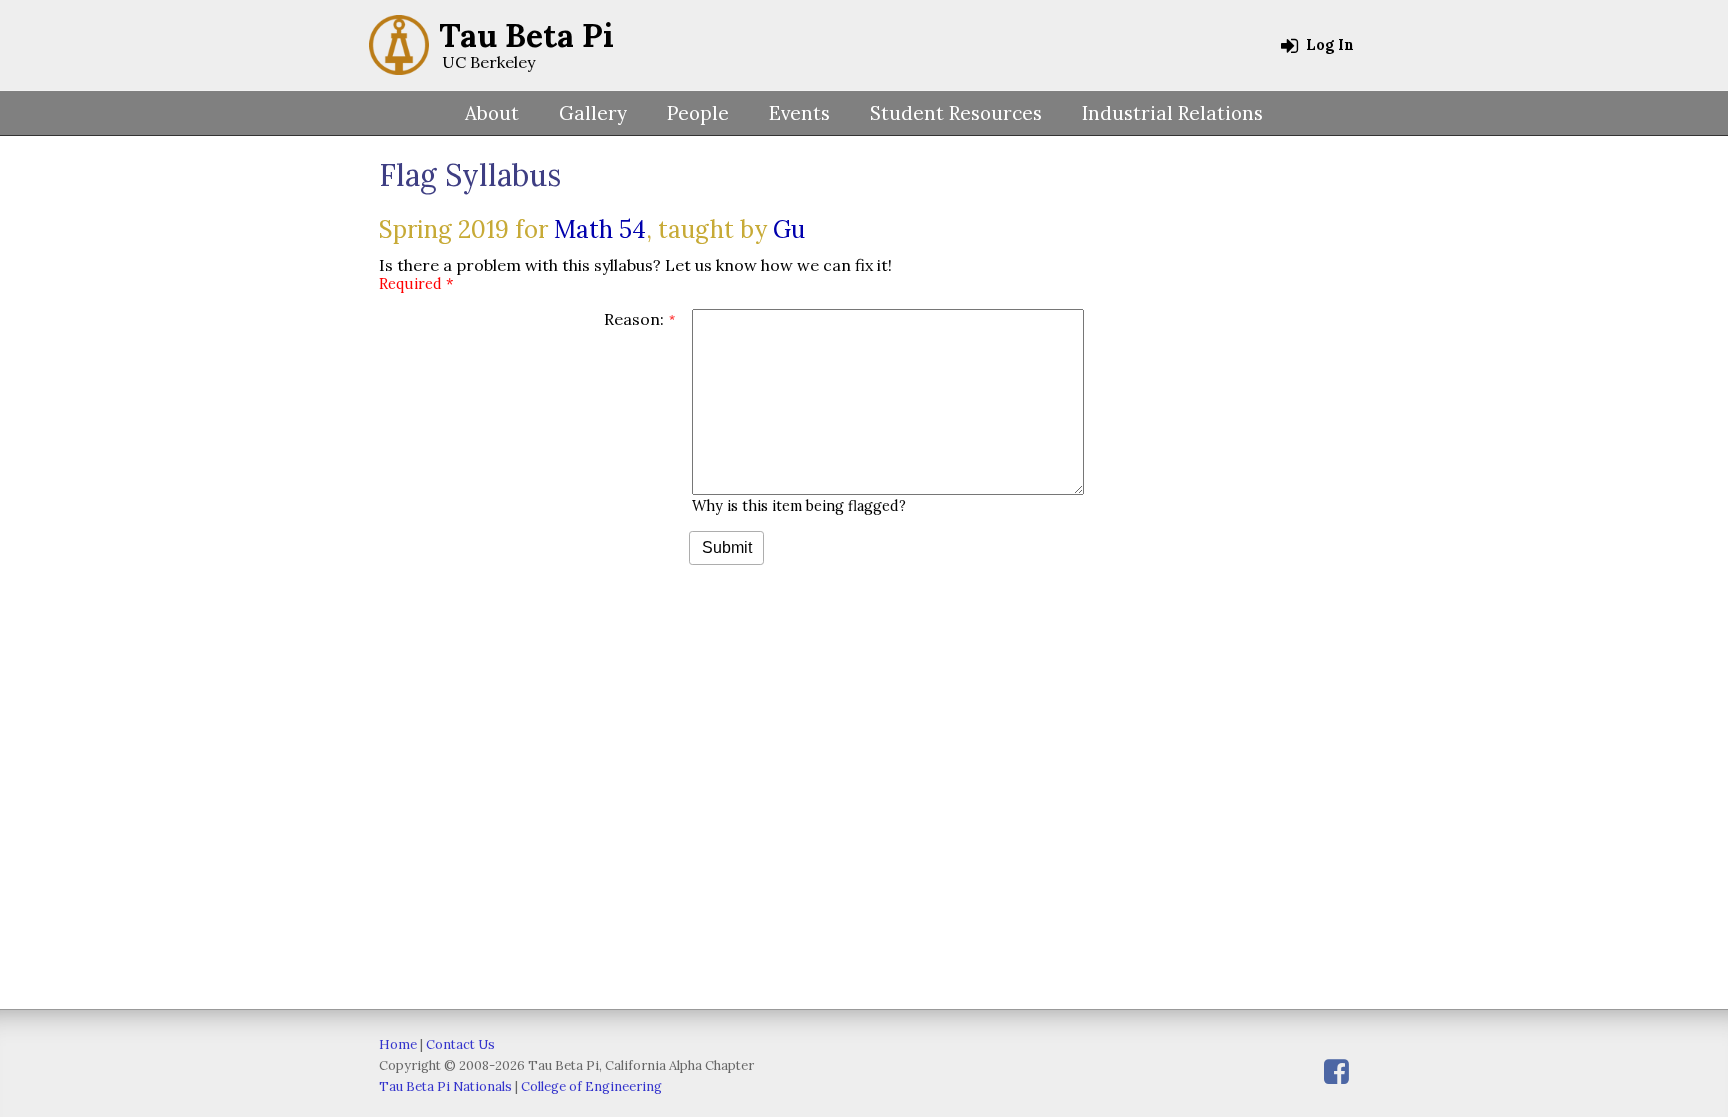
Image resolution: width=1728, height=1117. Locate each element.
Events (799, 113)
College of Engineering (591, 1086)
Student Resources (956, 113)
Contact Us (460, 1044)
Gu (789, 229)
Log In (1328, 45)
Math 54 (600, 229)
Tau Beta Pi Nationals (445, 1086)
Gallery (593, 113)
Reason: (634, 319)
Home (398, 1044)
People (698, 113)
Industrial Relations (1172, 113)
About (492, 113)
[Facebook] (1336, 1071)
